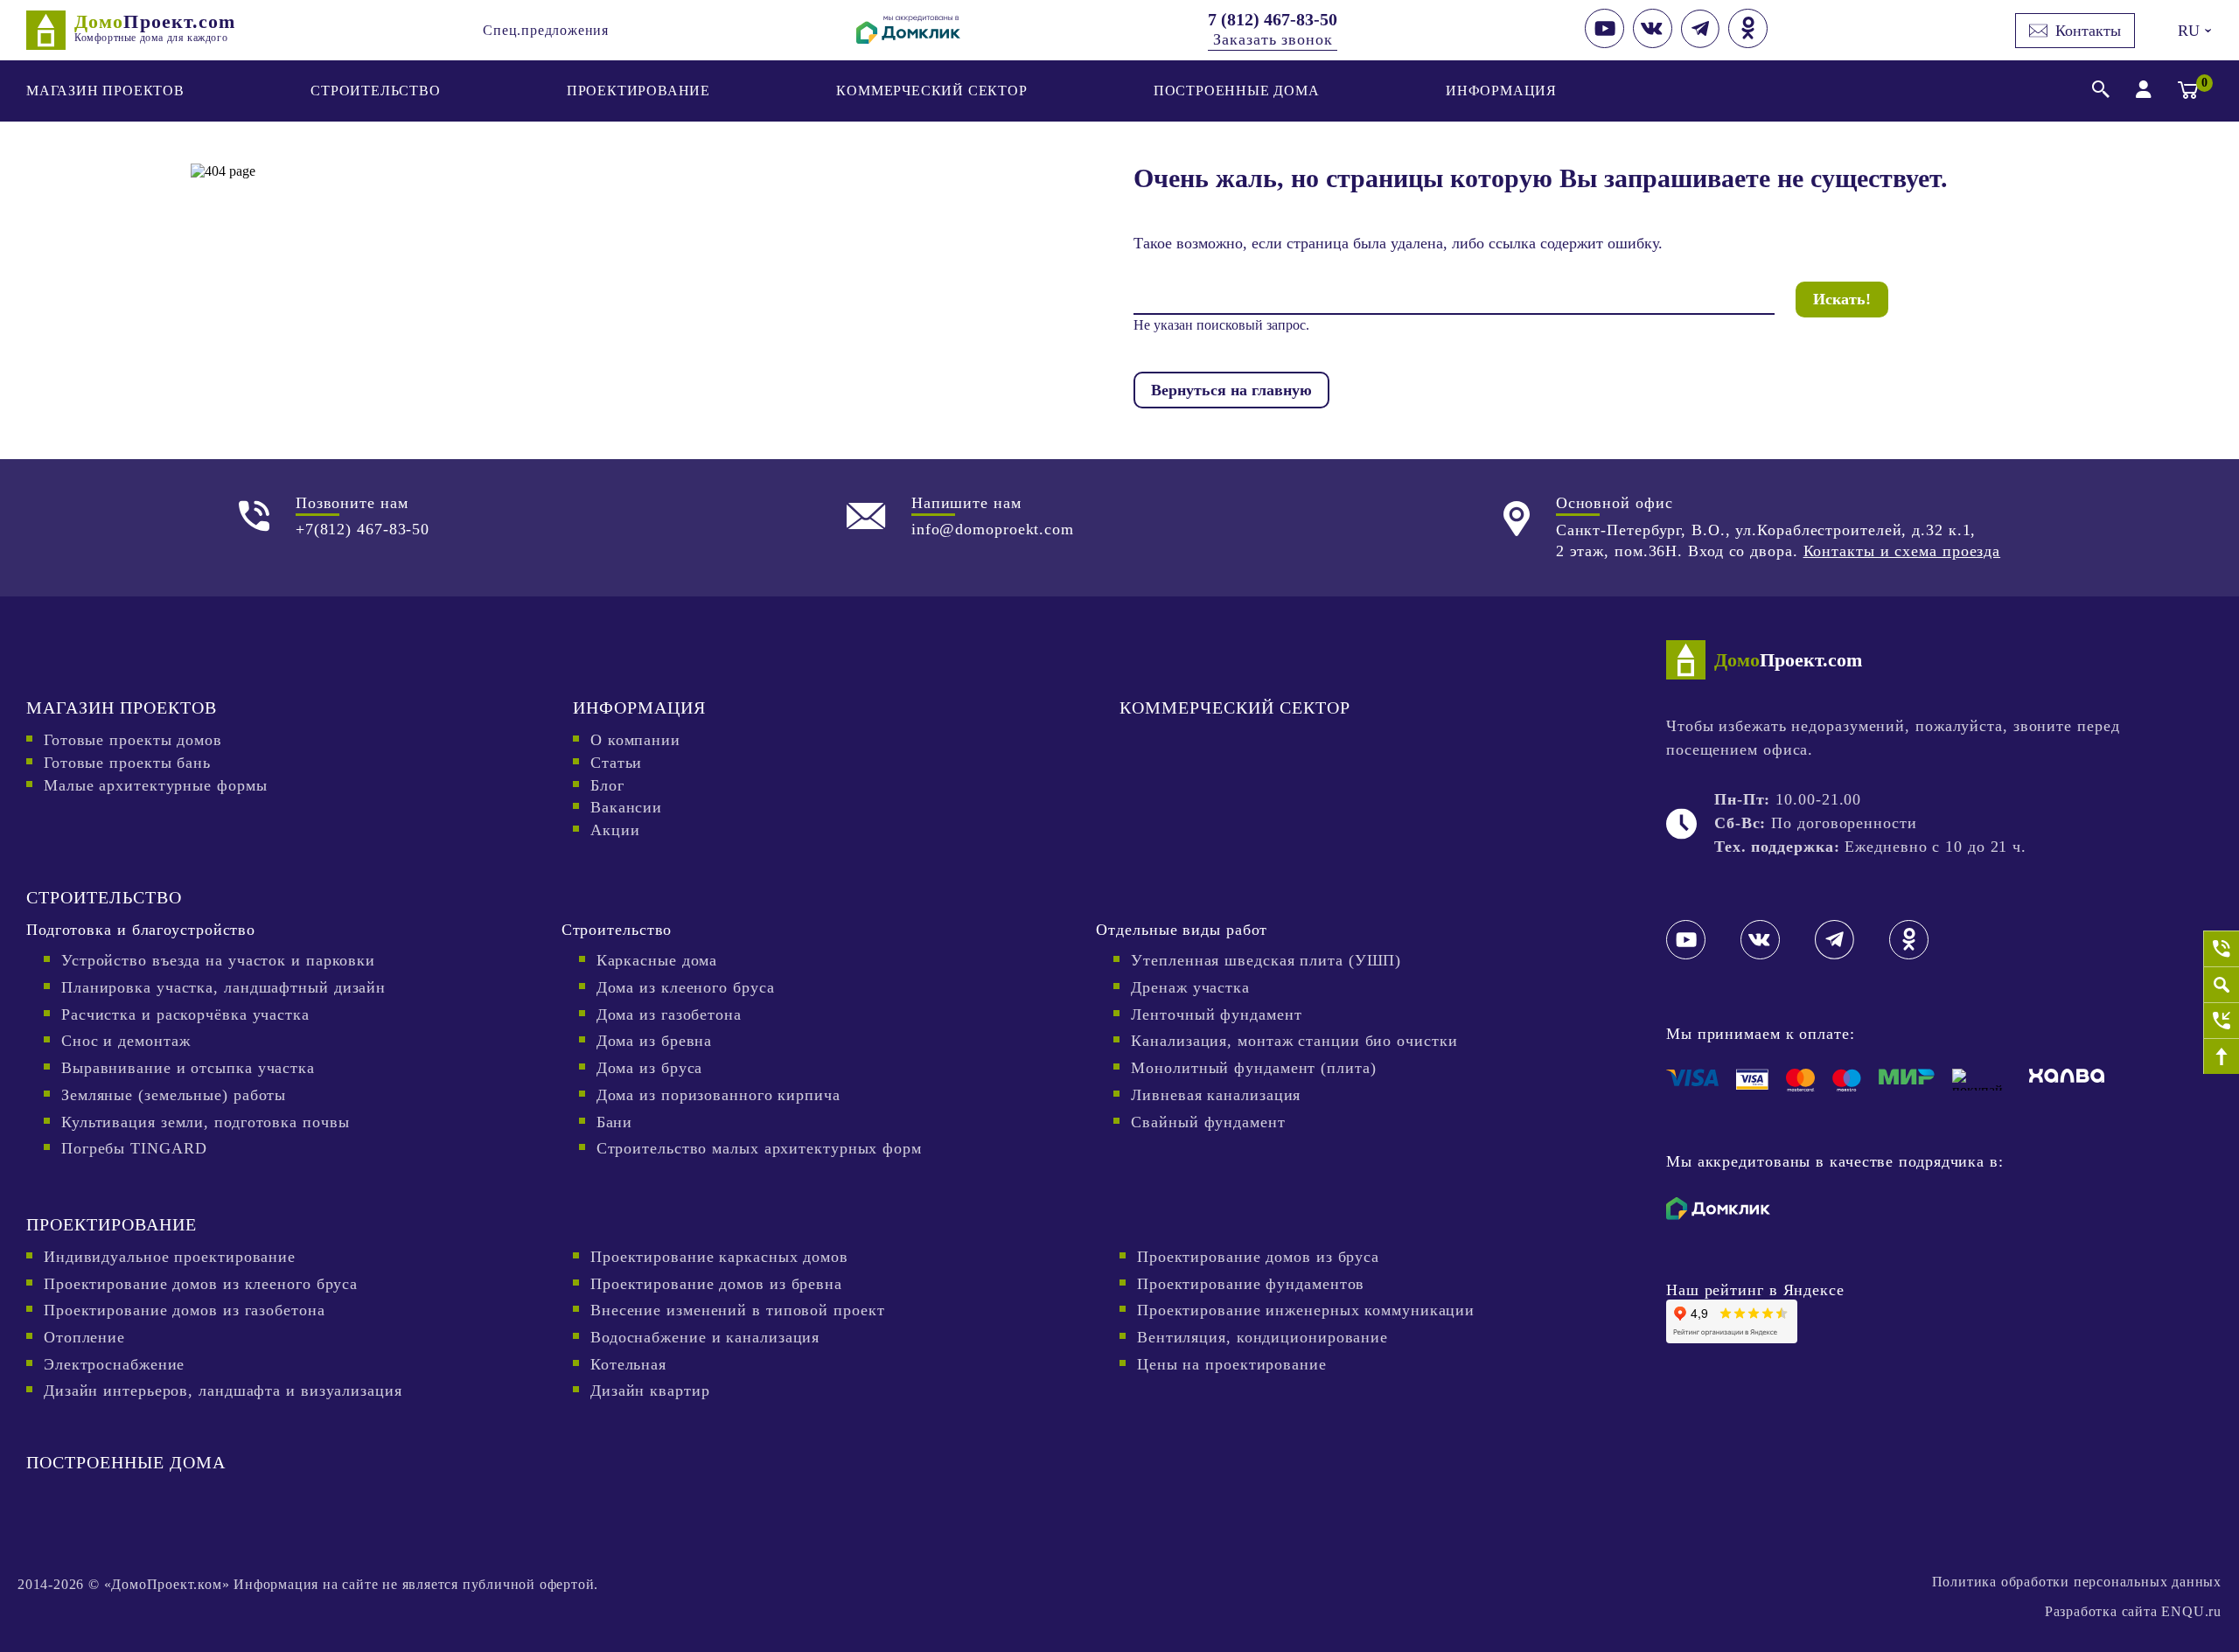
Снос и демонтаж (126, 1041)
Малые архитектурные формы (156, 785)
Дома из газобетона (669, 1014)
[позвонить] (2221, 948)
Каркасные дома (657, 960)
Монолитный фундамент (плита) (1253, 1068)
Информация (1501, 91)
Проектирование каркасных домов (719, 1257)
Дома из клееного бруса (686, 987)
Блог (607, 785)
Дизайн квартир (650, 1391)
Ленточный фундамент (1216, 1014)
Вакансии (626, 807)
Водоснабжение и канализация (705, 1337)
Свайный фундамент (1208, 1122)
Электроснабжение (114, 1364)
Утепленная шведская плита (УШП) (1266, 960)
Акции (615, 830)
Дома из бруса (650, 1068)
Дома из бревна (655, 1041)
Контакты (2088, 31)
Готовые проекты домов (133, 740)
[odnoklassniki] (1748, 43)
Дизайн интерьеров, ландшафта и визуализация (223, 1391)
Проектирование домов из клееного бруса (201, 1284)
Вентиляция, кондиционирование (1262, 1337)
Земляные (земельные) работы (174, 1095)
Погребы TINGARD (134, 1148)
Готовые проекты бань (127, 763)
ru (2193, 31)
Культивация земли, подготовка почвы (206, 1122)
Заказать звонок (1273, 39)
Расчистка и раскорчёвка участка (185, 1014)
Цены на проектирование (1232, 1364)
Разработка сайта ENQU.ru (2133, 1611)
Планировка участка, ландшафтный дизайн (223, 987)
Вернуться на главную (1231, 390)
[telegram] (1700, 43)
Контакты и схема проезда (1902, 551)
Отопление (84, 1337)
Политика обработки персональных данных (2077, 1582)
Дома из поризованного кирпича (718, 1095)
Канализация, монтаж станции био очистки (1294, 1041)
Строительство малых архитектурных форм (759, 1148)
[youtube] (1604, 43)
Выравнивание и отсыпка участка (188, 1068)
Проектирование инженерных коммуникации (1306, 1310)
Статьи (616, 763)
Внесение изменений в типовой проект (738, 1310)
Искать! (1842, 299)
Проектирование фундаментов (1251, 1284)
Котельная (628, 1364)
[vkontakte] (1653, 43)
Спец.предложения (546, 30)
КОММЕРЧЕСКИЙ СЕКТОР (931, 91)
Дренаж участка (1190, 987)
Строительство (375, 91)
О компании (635, 740)
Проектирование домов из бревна (716, 1284)
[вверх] (2221, 1056)
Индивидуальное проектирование (170, 1257)
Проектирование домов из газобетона (185, 1310)
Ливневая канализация (1216, 1095)
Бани (615, 1122)
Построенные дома (1237, 91)
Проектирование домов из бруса (1258, 1257)
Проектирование (638, 91)
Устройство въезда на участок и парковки (218, 960)
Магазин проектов (105, 91)
